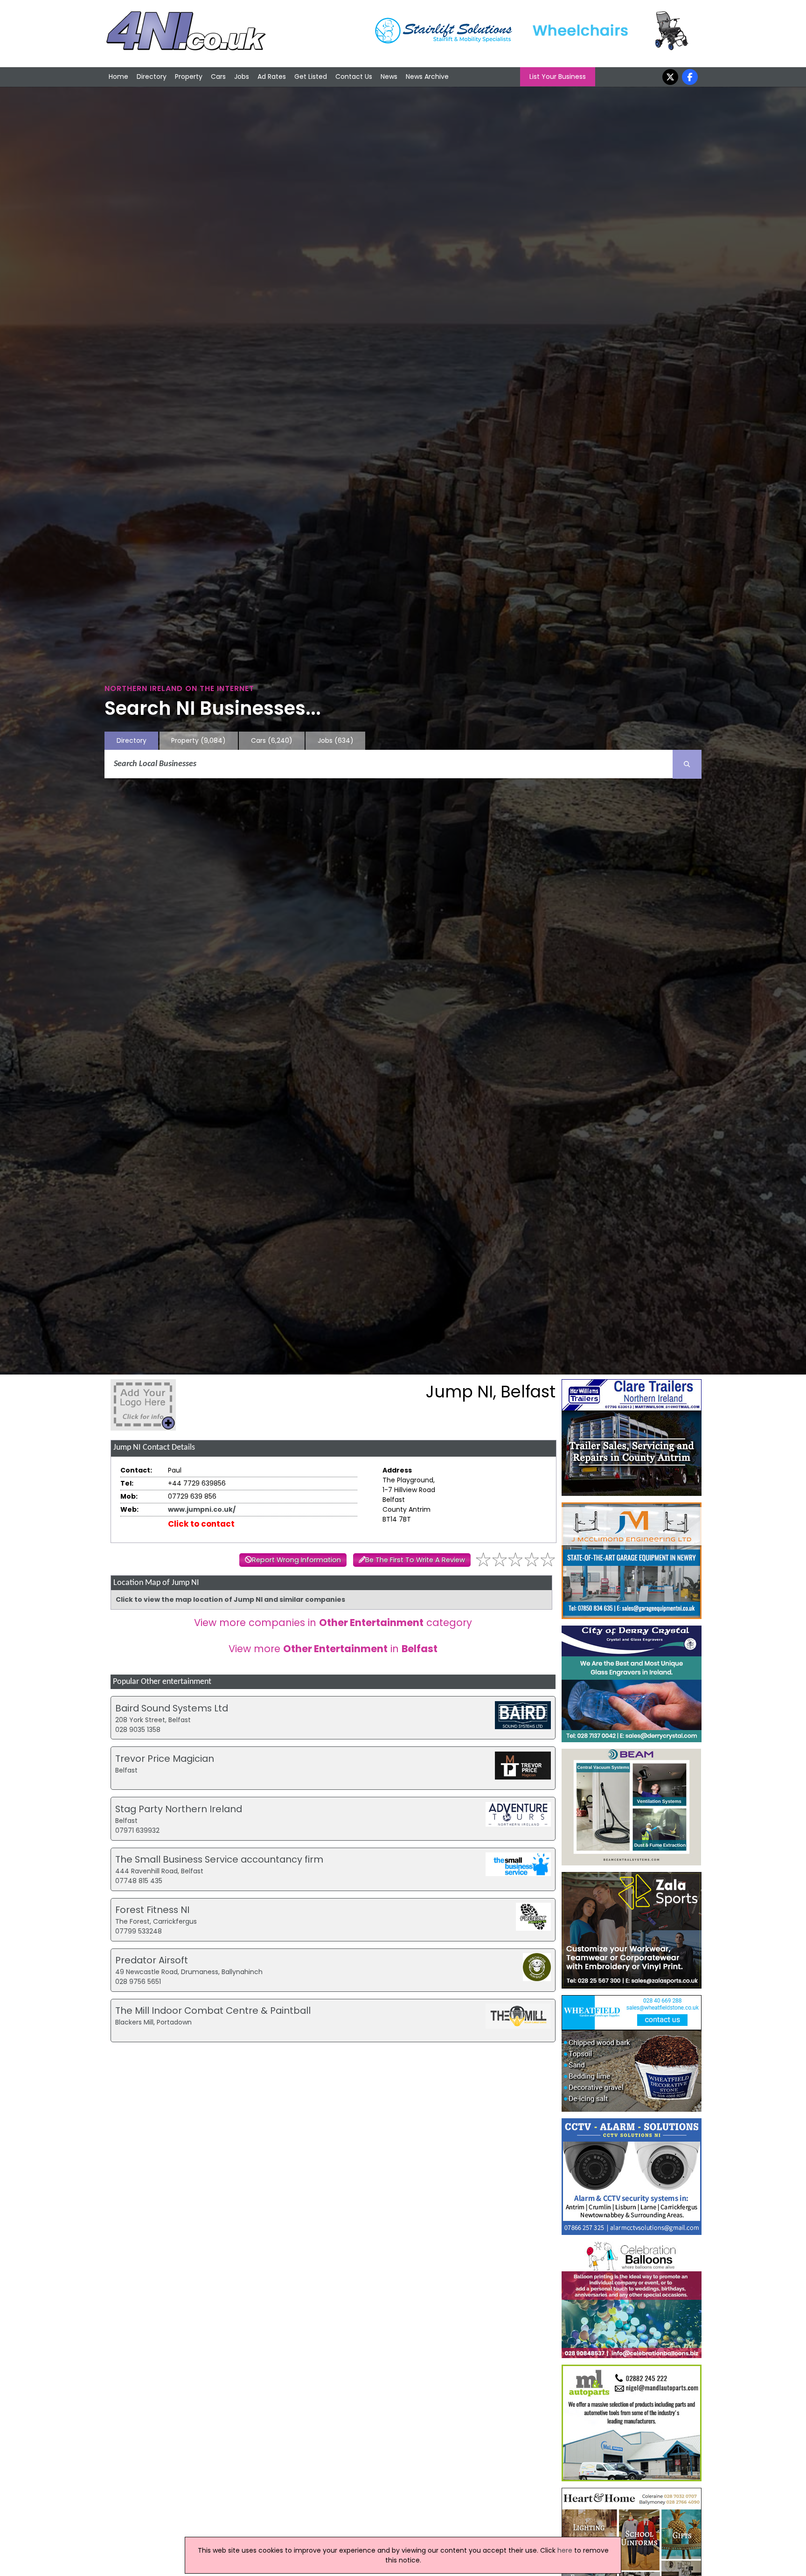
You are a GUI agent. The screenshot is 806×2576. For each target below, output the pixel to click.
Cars (218, 77)
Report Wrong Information (296, 1560)
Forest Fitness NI (152, 1910)
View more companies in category (333, 1623)
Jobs (242, 77)
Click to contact (201, 1524)
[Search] (687, 764)
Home (118, 77)
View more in (333, 1649)
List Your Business (558, 77)
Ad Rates (272, 77)
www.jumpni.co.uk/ (202, 1509)
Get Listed (311, 77)
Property (189, 77)
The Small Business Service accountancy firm (219, 1859)
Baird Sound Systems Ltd (172, 1708)
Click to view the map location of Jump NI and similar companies (230, 1599)
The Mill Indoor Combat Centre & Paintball (213, 2011)
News (389, 77)
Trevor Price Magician (165, 1759)
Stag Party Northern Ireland (179, 1809)
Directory (152, 77)
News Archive (427, 77)
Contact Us (354, 77)
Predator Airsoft (152, 1960)
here (565, 2550)
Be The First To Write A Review (415, 1560)
